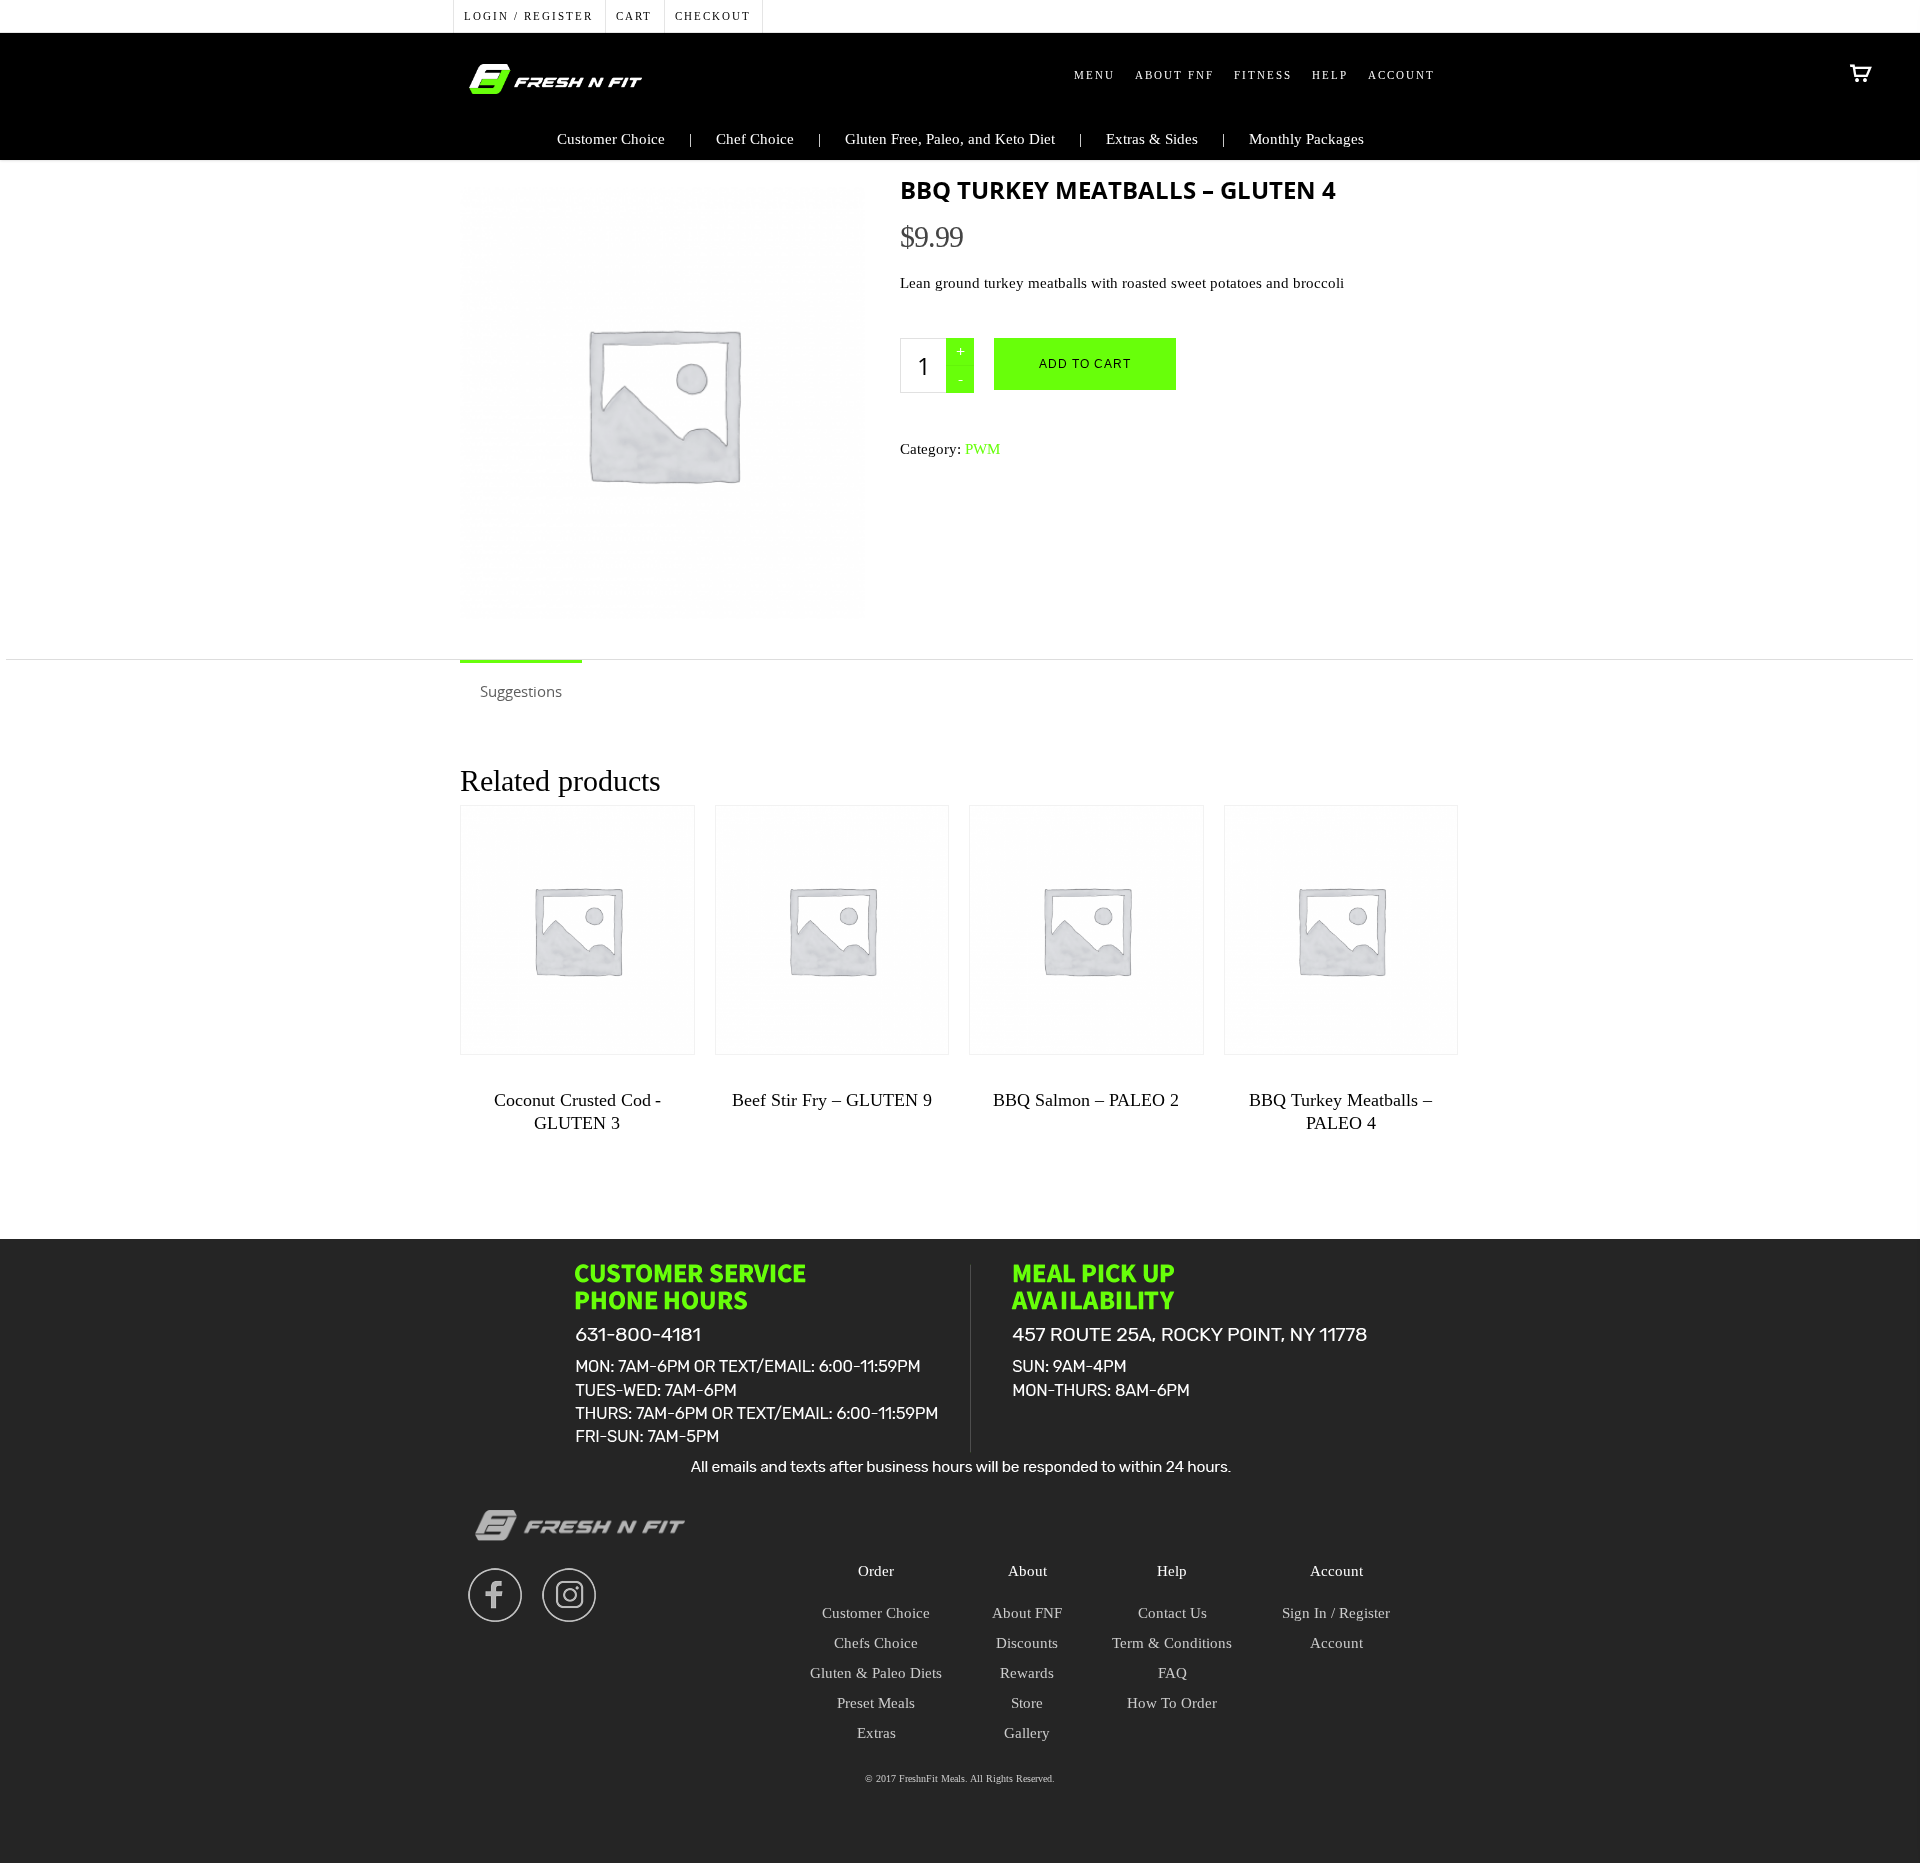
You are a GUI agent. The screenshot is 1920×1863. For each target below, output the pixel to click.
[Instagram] (569, 1595)
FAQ (1172, 1673)
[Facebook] (495, 1595)
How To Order (1172, 1703)
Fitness (1263, 75)
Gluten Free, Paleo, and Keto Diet (950, 139)
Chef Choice (755, 139)
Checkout (713, 16)
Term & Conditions (1172, 1643)
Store (1027, 1703)
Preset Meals (876, 1703)
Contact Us (1172, 1613)
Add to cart (1085, 364)
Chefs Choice (876, 1643)
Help (1330, 75)
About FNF (1174, 75)
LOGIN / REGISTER (528, 16)
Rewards (1027, 1673)
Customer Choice (611, 139)
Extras (876, 1733)
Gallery (1027, 1733)
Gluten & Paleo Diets (876, 1673)
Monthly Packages (1306, 139)
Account (1401, 75)
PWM (982, 449)
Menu (1094, 75)
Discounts (1027, 1643)
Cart (634, 16)
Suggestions (521, 691)
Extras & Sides (1152, 139)
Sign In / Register (1336, 1613)
